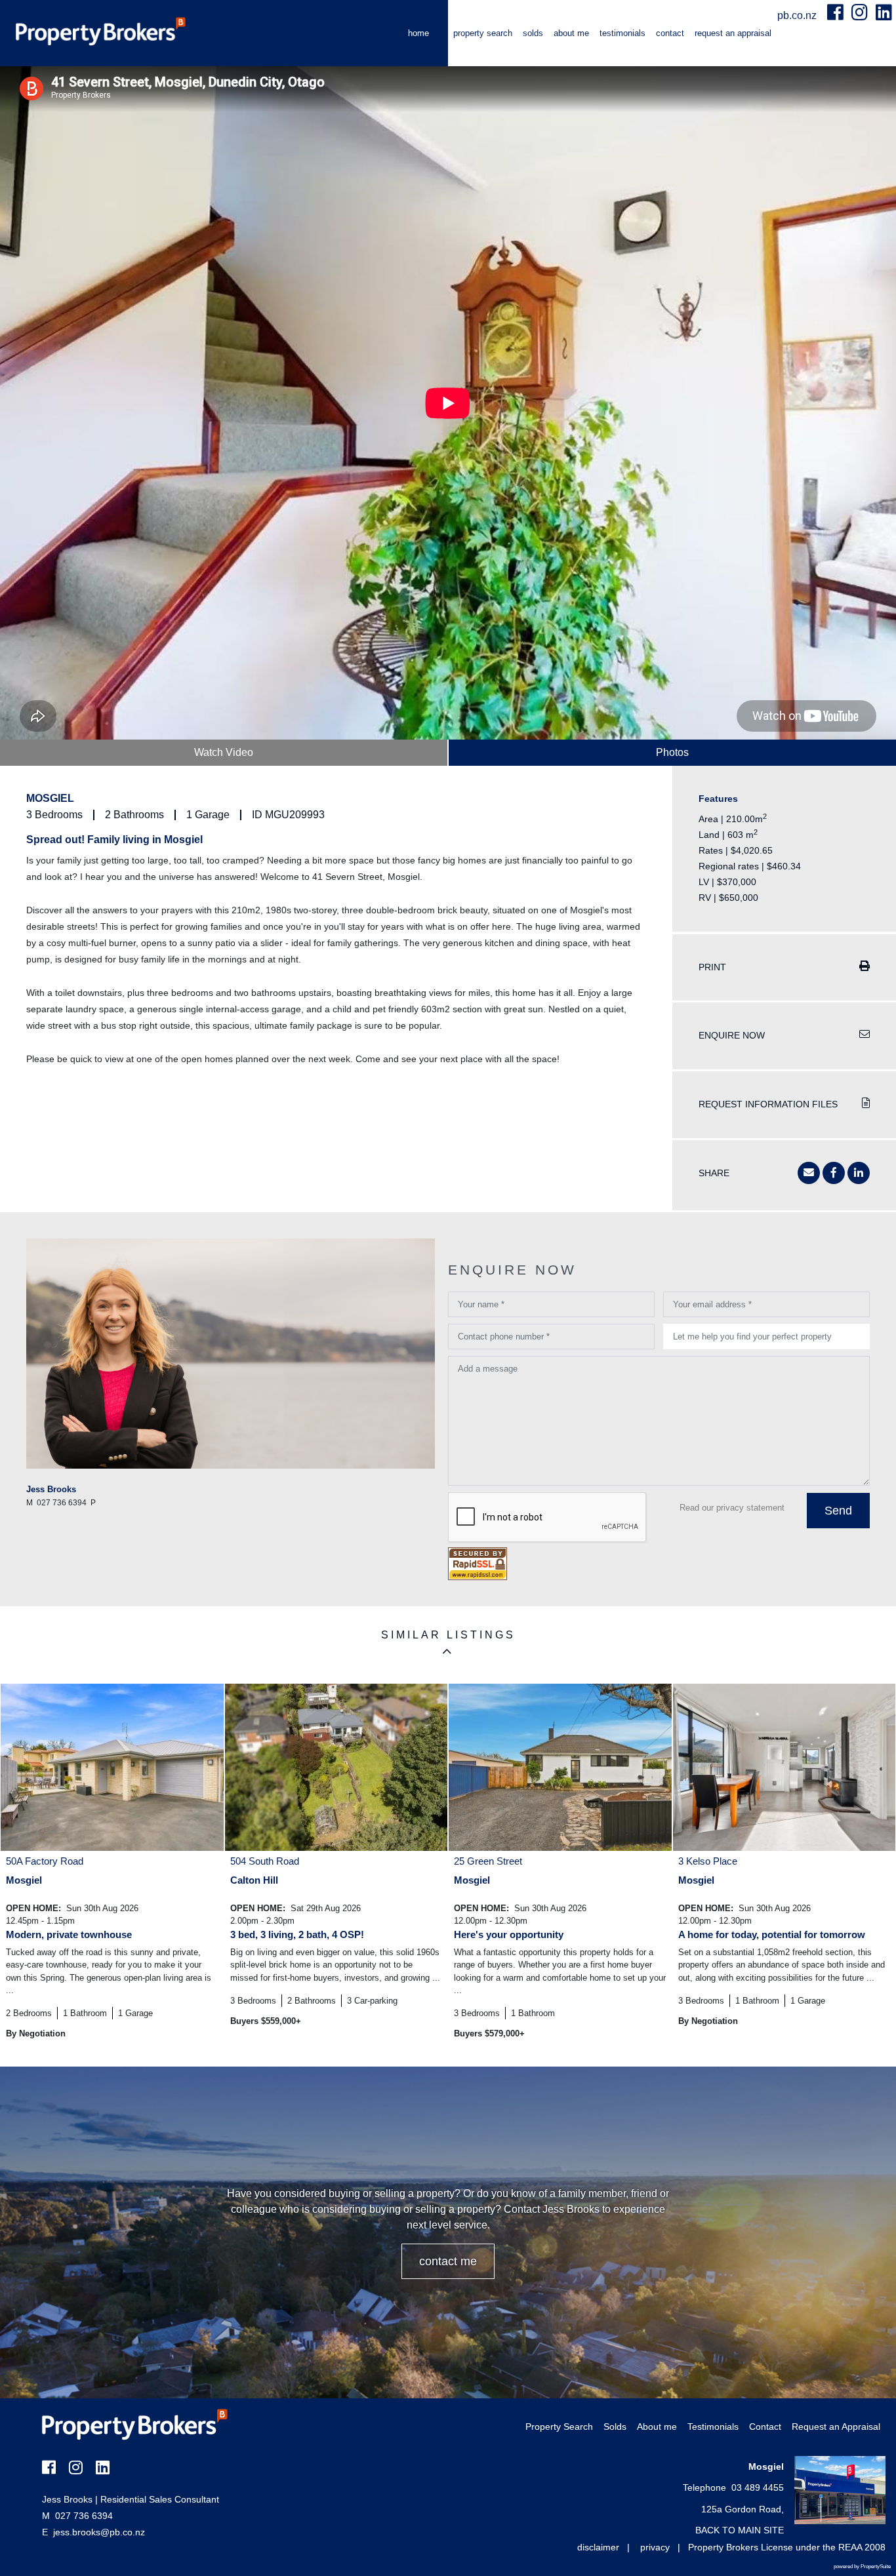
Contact (670, 33)
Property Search (483, 33)
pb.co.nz (798, 15)
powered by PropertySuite (862, 2566)
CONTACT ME (448, 2261)
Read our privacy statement (732, 1508)
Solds (533, 33)
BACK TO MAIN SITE (740, 2530)
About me (571, 33)
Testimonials (622, 33)
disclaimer (598, 2547)
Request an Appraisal (733, 33)
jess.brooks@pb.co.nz (99, 2532)
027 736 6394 (77, 2516)
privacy (655, 2547)
